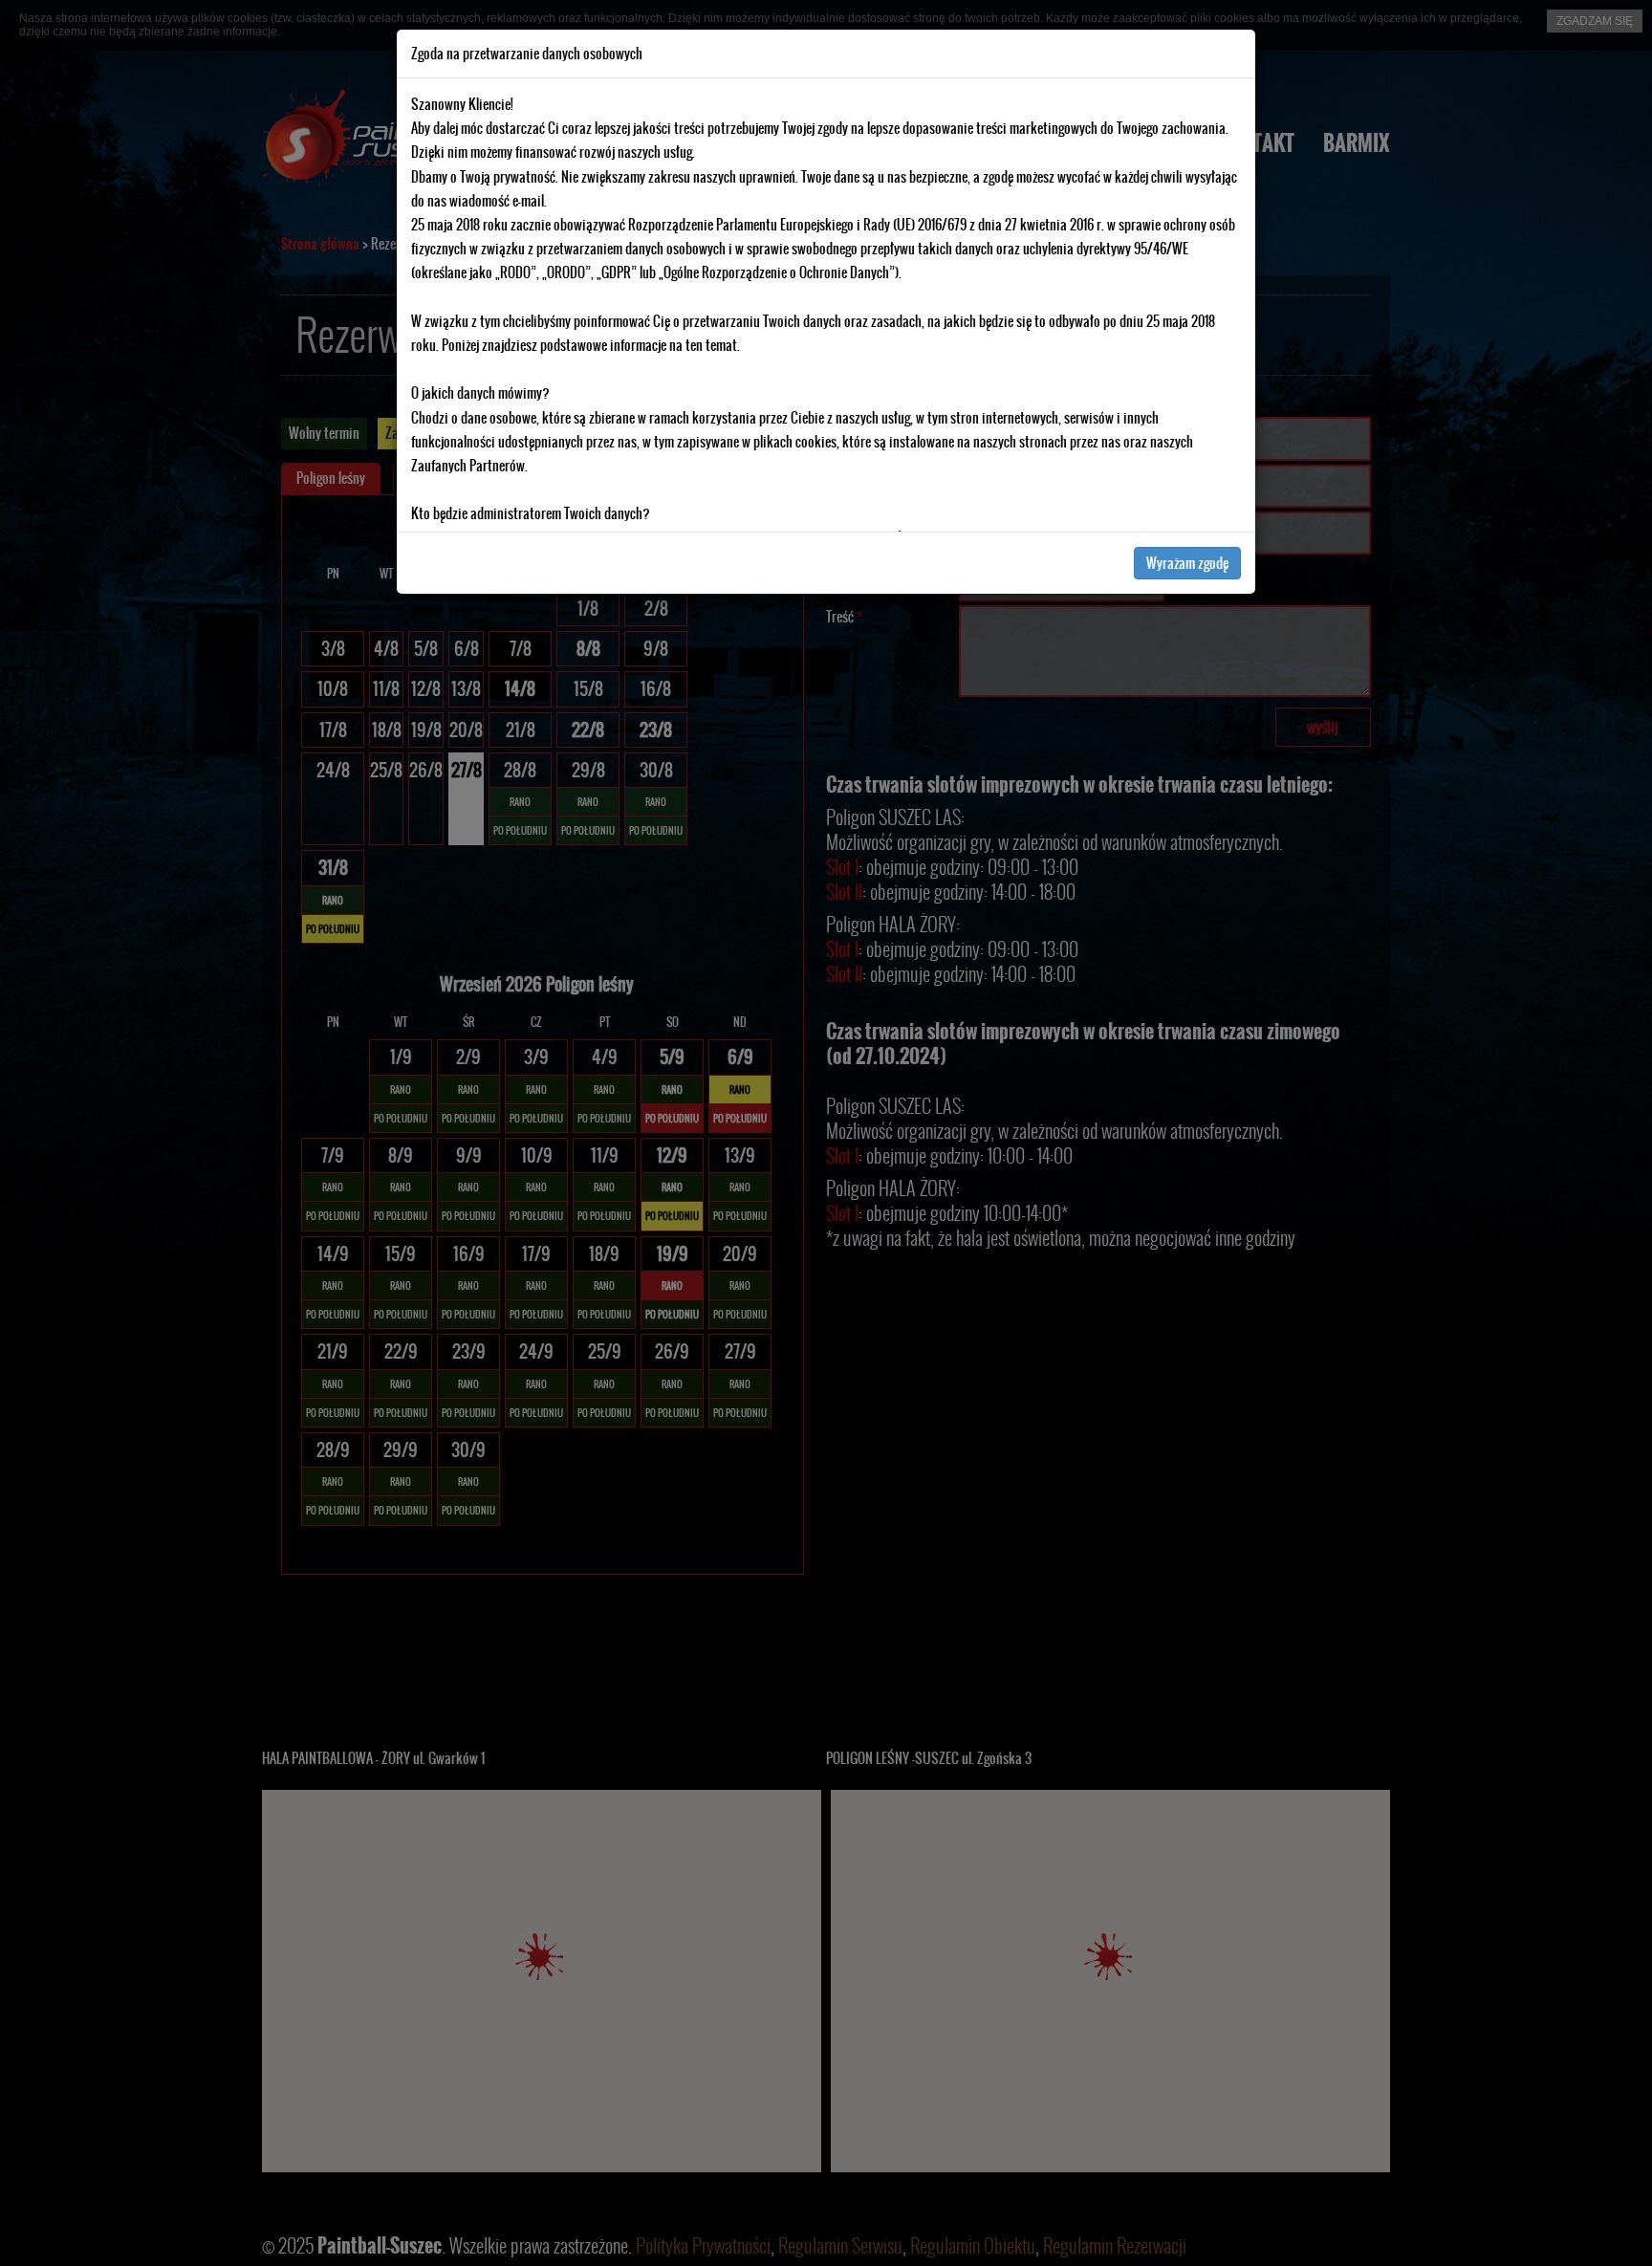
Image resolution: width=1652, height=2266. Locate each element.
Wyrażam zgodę (1187, 563)
